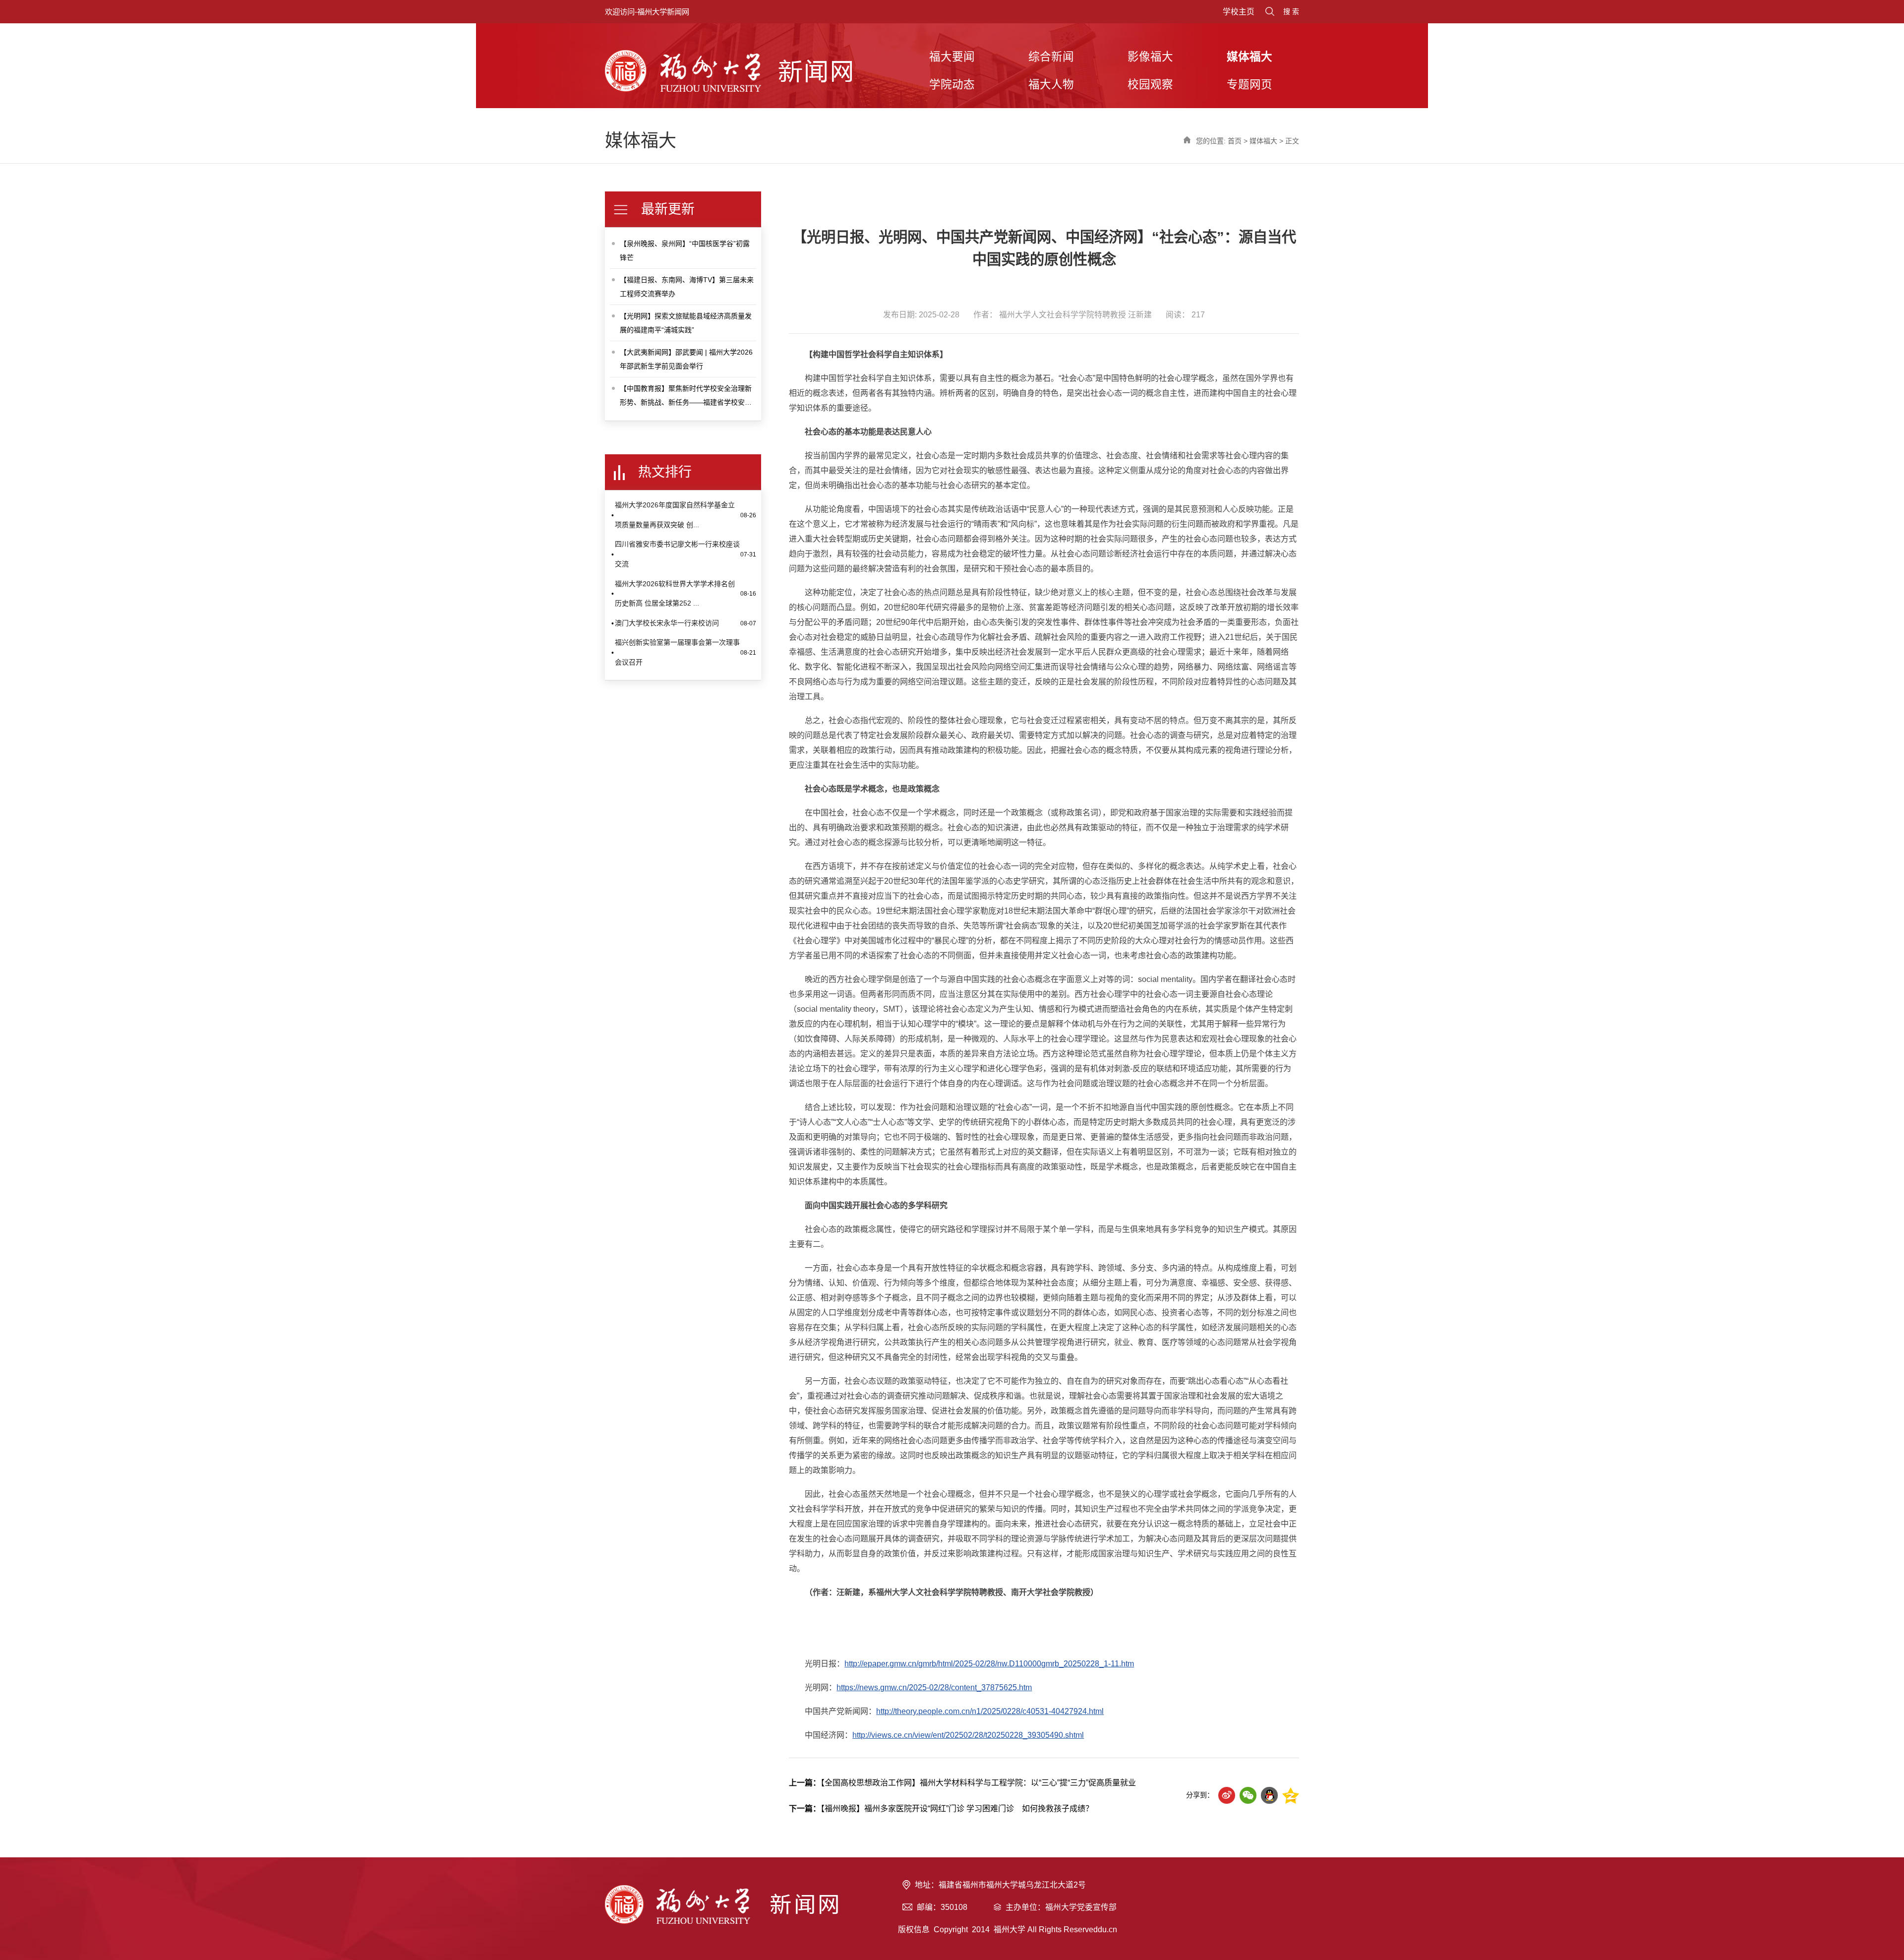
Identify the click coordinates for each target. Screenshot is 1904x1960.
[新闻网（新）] (728, 70)
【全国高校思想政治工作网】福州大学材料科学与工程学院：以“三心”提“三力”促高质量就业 (962, 1783)
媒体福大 (1249, 57)
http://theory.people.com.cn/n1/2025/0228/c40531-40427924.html (990, 1711)
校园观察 (1150, 85)
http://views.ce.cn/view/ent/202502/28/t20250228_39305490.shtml (968, 1735)
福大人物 (1051, 85)
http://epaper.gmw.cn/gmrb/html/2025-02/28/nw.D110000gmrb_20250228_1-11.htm (989, 1664)
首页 (1235, 141)
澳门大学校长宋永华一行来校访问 (667, 623)
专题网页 (1249, 85)
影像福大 (1150, 57)
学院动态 (952, 85)
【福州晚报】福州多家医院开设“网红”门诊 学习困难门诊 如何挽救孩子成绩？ (941, 1808)
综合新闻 (1051, 57)
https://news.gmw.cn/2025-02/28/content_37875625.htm (934, 1687)
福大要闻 (952, 57)
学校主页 (1239, 12)
